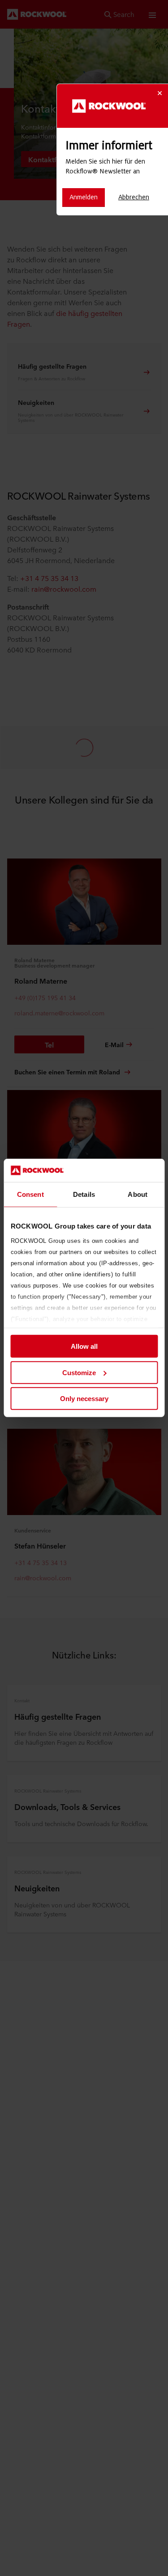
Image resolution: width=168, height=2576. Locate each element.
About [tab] (138, 1194)
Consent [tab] (30, 1194)
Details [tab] (84, 1194)
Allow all (84, 1346)
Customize (79, 1373)
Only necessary (84, 1399)
